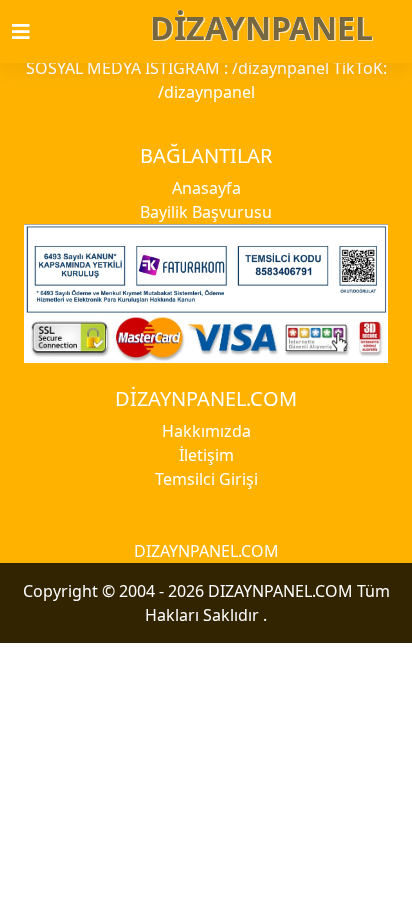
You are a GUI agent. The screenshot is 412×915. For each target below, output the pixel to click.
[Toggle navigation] (33, 32)
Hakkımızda (206, 431)
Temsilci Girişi (206, 479)
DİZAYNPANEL (261, 27)
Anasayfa (206, 188)
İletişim (206, 455)
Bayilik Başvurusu (206, 212)
